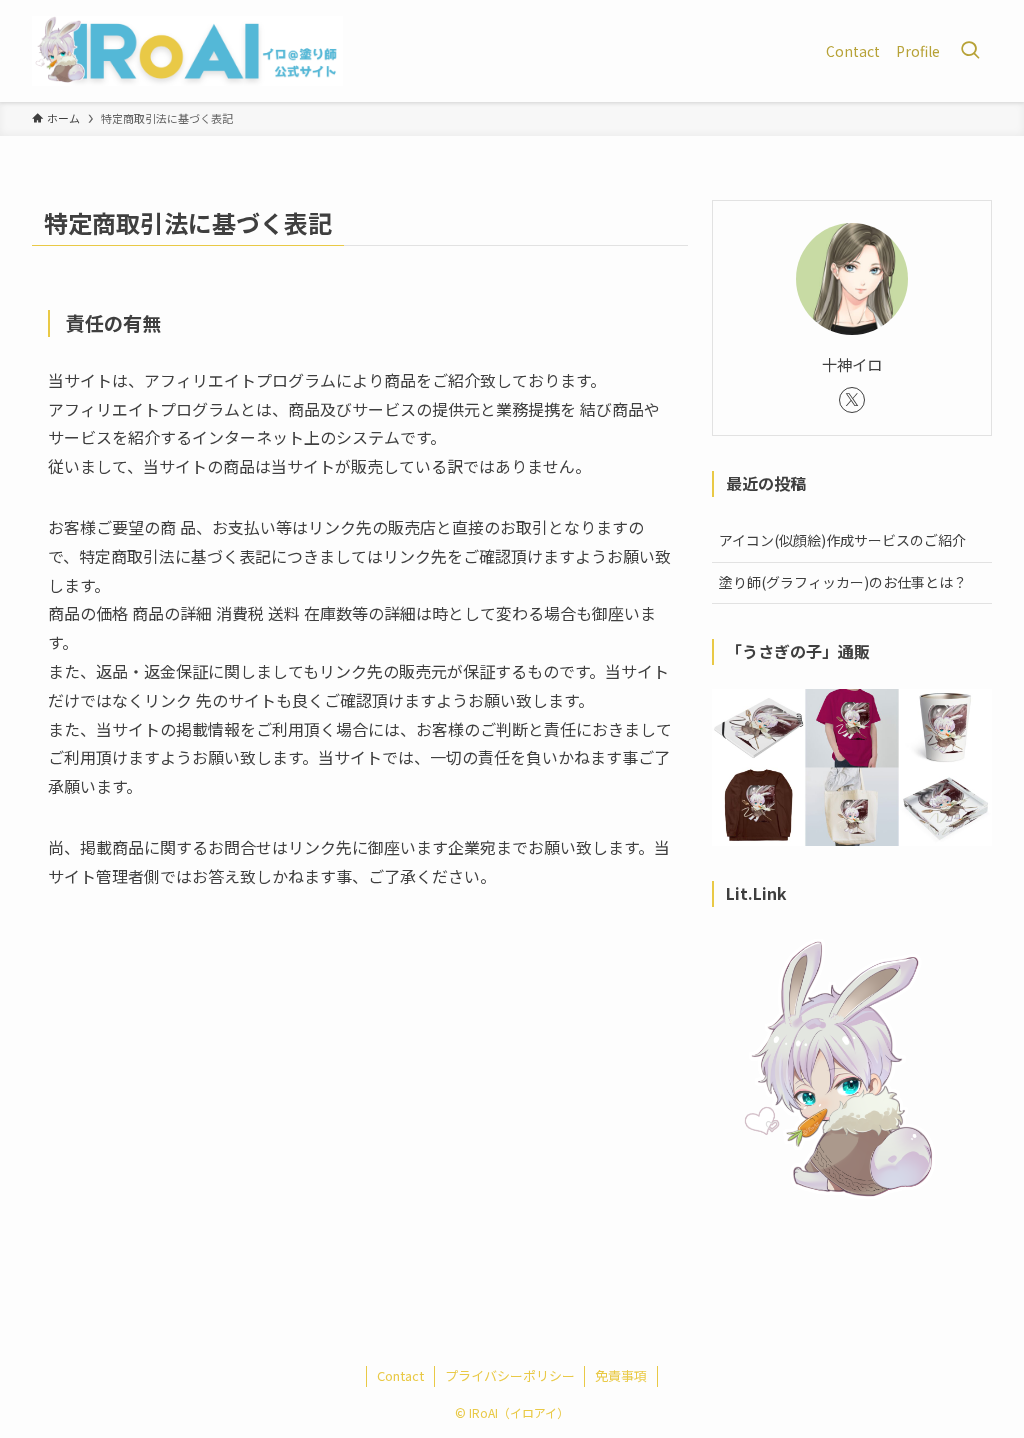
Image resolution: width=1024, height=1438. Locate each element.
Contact (400, 1375)
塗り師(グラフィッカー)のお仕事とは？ (843, 582)
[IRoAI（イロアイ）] (187, 51)
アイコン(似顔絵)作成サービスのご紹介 (842, 540)
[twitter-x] (852, 400)
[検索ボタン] (970, 51)
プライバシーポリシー (510, 1375)
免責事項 (621, 1375)
